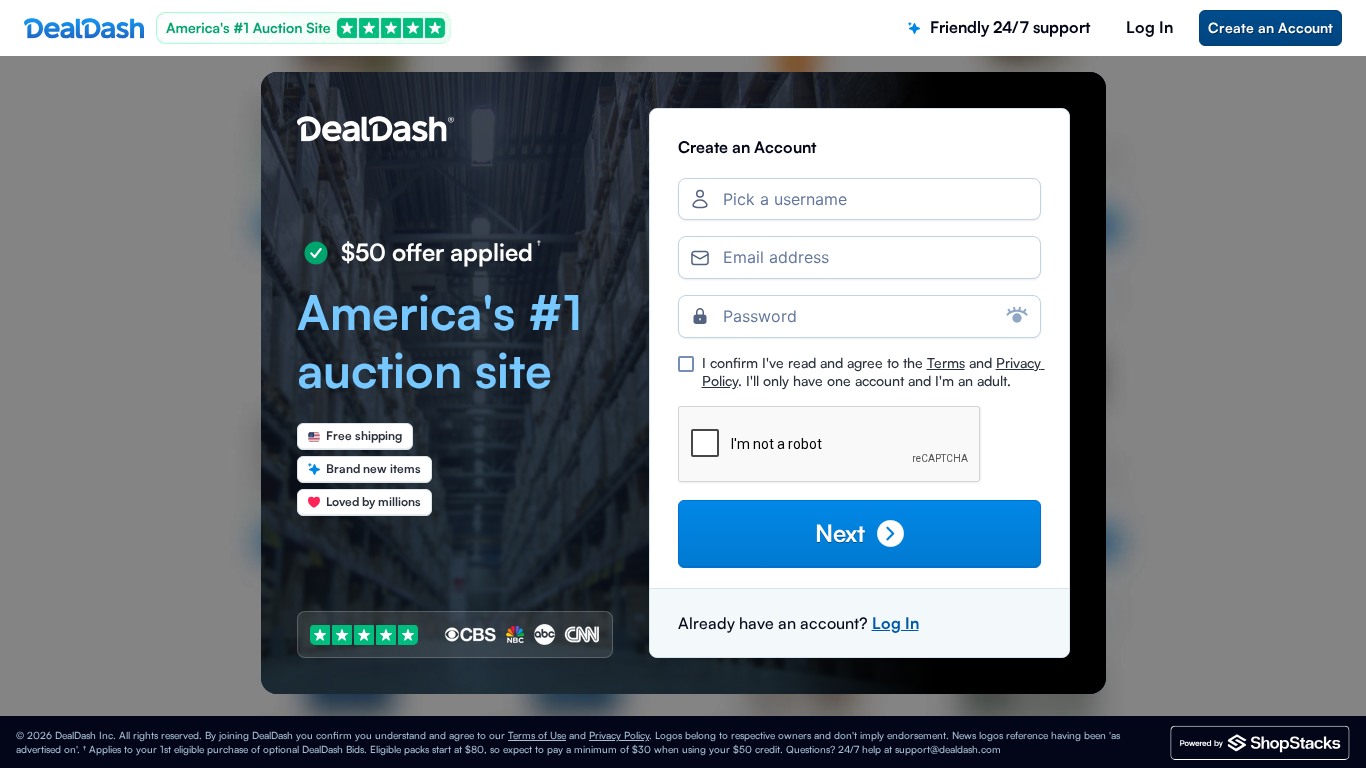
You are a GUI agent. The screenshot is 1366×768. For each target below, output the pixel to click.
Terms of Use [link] (537, 735)
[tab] (999, 27)
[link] (1270, 28)
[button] (859, 533)
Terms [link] (946, 362)
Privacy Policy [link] (619, 735)
